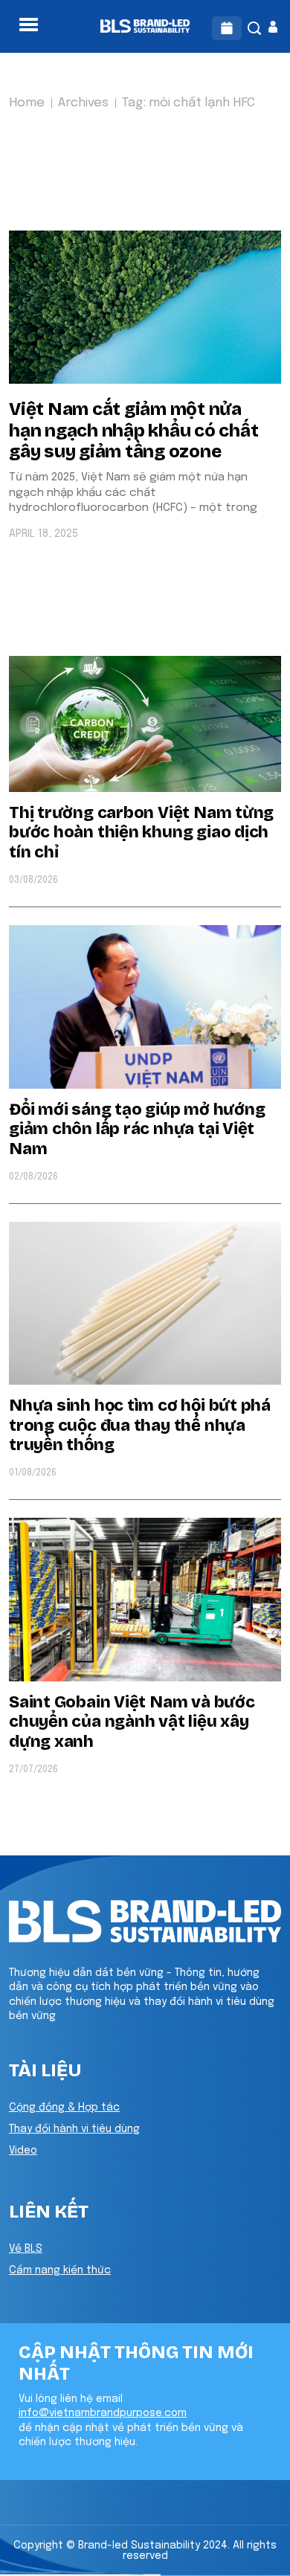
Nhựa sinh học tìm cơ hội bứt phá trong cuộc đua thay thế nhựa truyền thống (140, 1425)
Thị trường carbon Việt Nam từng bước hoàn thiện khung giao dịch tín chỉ (141, 833)
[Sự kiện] (227, 28)
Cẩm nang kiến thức (60, 2270)
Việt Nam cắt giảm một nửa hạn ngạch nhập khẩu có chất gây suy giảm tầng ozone (134, 431)
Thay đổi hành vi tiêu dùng (74, 2129)
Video (23, 2151)
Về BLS (26, 2249)
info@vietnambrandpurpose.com (103, 2413)
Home (27, 103)
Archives (83, 103)
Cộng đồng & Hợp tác (64, 2108)
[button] (29, 25)
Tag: (188, 103)
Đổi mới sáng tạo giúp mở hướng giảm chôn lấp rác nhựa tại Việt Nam (137, 1129)
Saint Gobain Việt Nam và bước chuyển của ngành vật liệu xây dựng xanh (132, 1722)
